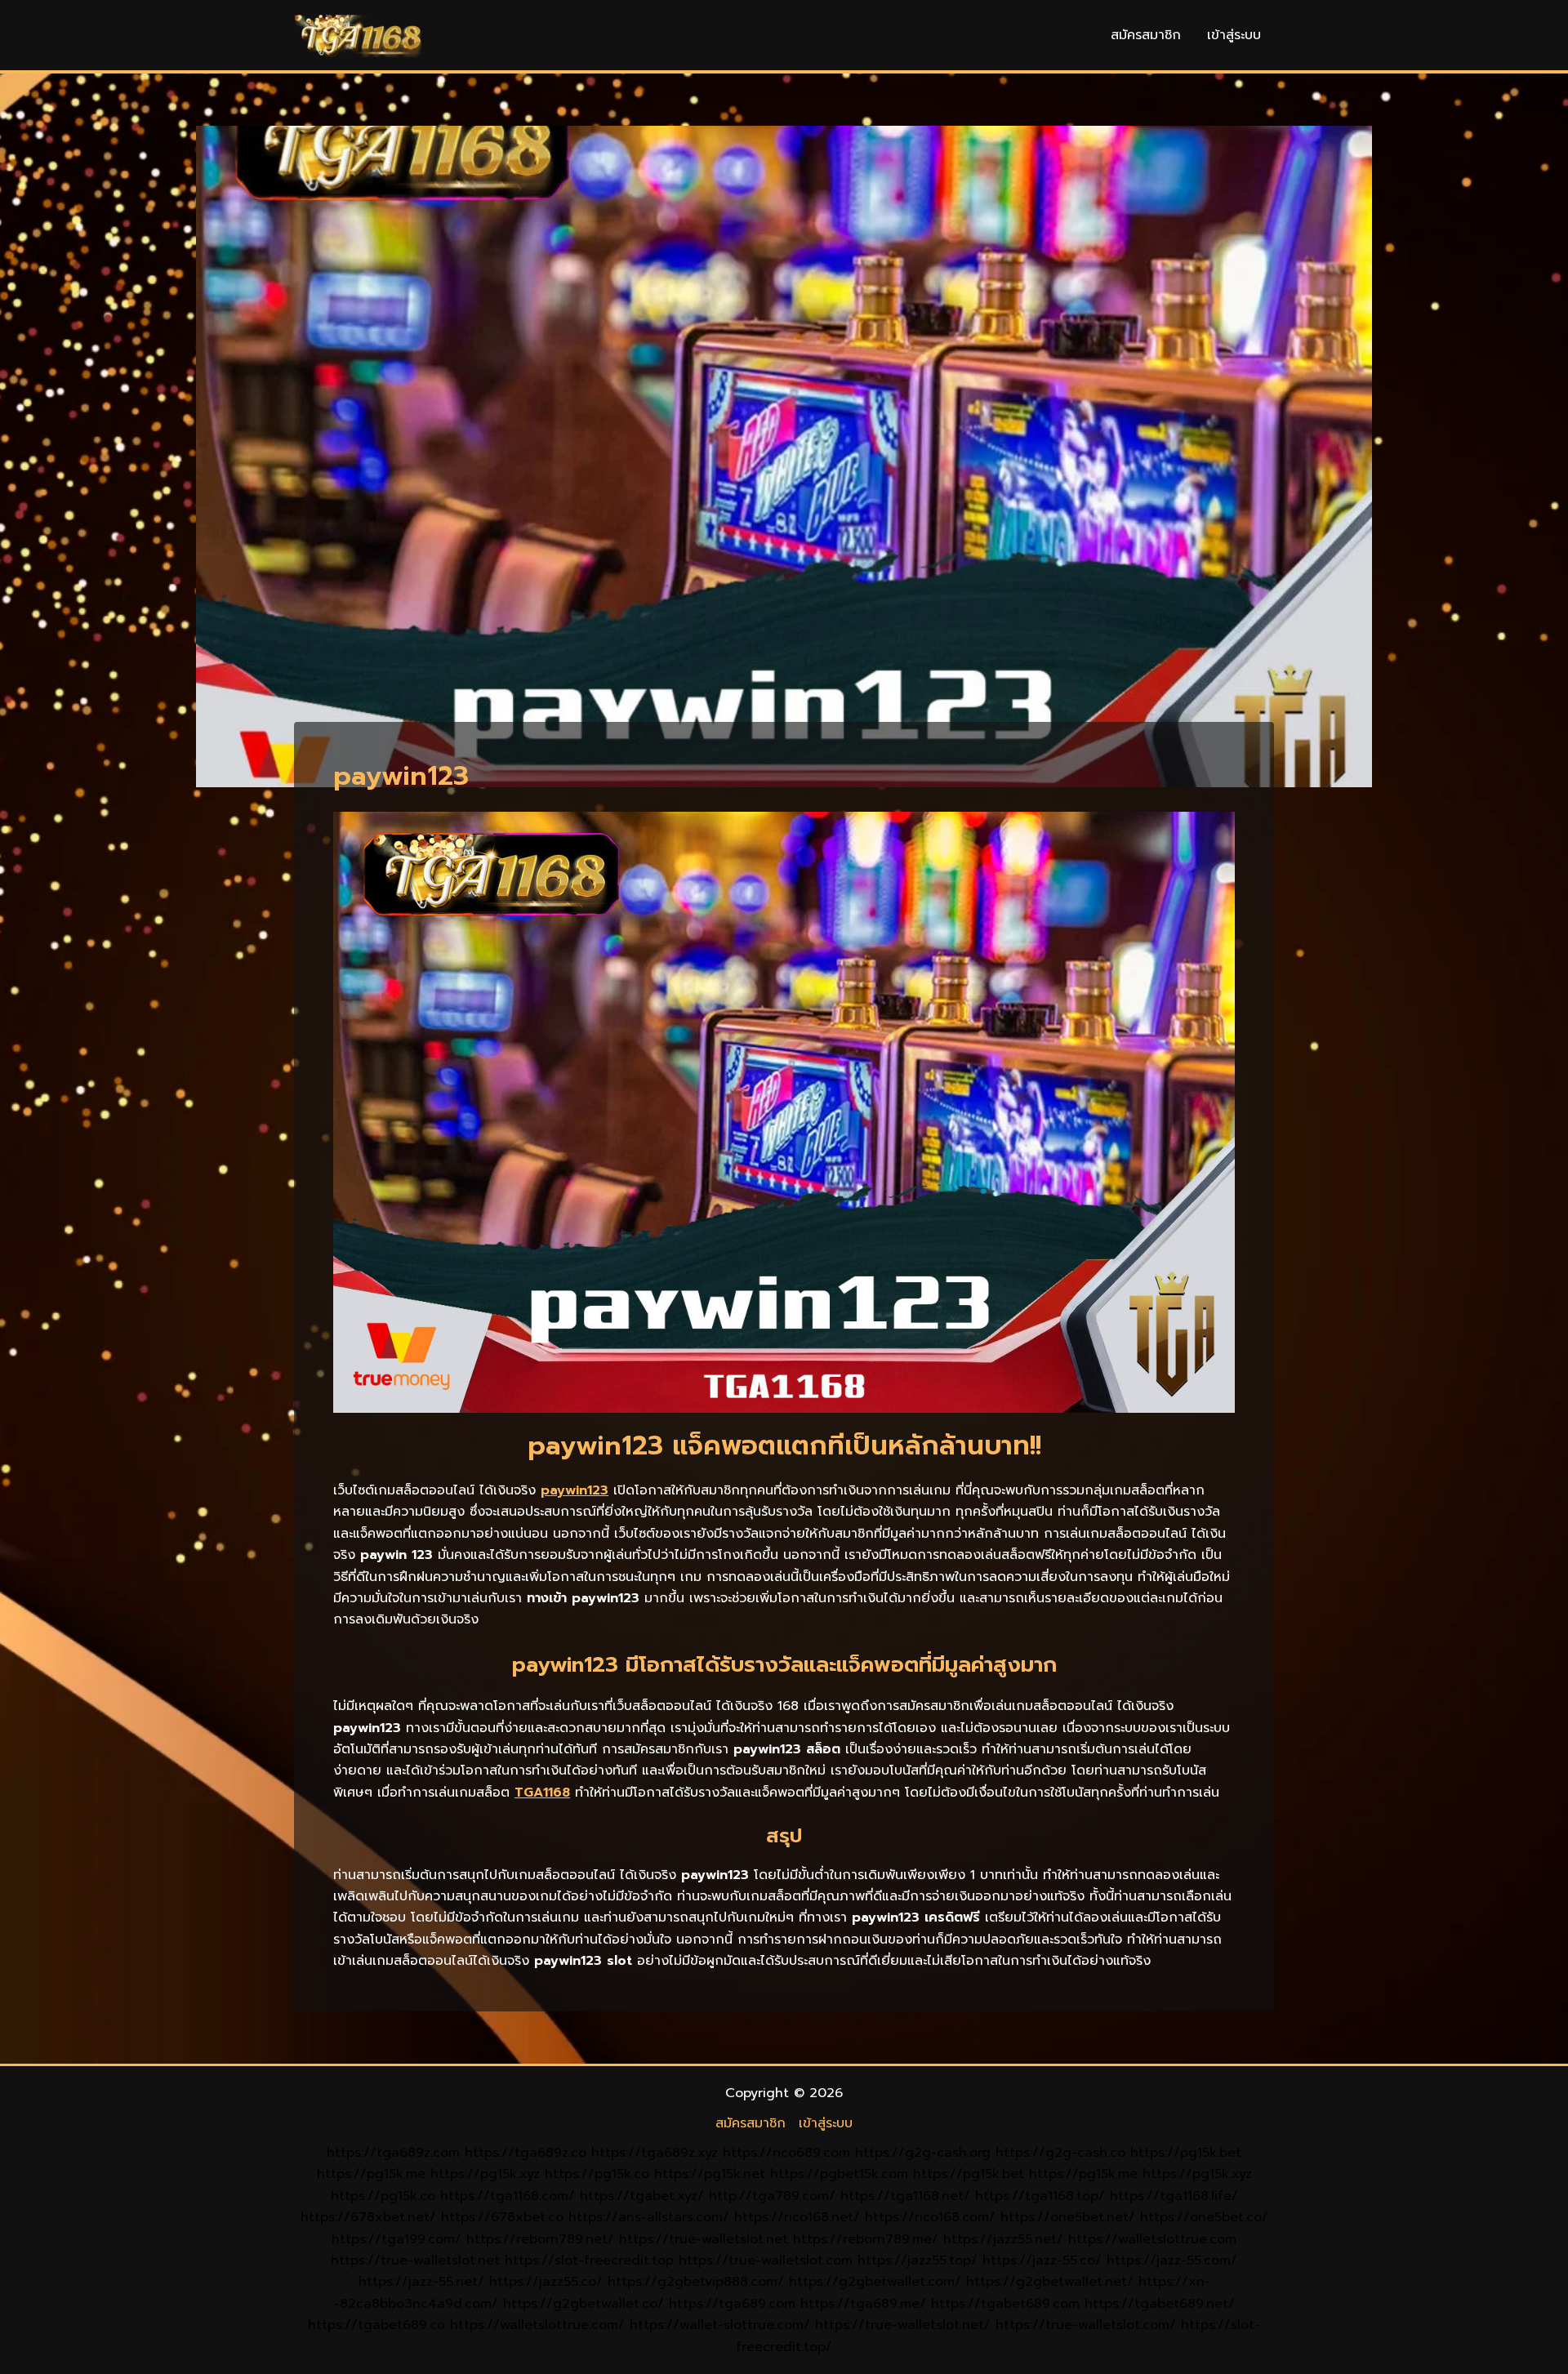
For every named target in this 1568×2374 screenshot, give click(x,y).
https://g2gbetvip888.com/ (696, 2282)
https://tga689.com (732, 2304)
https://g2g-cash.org (923, 2153)
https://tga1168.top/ (1040, 2196)
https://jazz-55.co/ (1042, 2260)
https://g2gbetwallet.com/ (875, 2282)
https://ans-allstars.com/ (649, 2217)
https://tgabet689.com (1005, 2304)
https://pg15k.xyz (485, 2174)
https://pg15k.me (371, 2174)
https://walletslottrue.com (1152, 2239)
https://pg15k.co (597, 2174)
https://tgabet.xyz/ (642, 2196)
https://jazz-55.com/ (1172, 2260)
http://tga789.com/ (772, 2196)
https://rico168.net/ (797, 2217)
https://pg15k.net (710, 2174)
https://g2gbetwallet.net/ (1050, 2282)
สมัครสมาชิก (1146, 35)
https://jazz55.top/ (918, 2260)
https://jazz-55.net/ (421, 2282)
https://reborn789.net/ (540, 2239)
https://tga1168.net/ (905, 2196)
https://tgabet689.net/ (1160, 2304)
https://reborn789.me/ (866, 2239)
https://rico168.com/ (930, 2217)
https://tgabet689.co (376, 2325)
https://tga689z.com (393, 2153)
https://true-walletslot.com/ (1086, 2325)
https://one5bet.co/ (1204, 2217)
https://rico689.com (786, 2153)
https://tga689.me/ (863, 2304)
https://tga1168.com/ (508, 2196)
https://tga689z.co (526, 2153)
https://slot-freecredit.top (589, 2260)
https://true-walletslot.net (704, 2239)
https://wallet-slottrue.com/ (720, 2325)
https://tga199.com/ (396, 2239)
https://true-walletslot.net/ (903, 2325)
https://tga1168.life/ (1174, 2196)
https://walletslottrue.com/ (537, 2325)
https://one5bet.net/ (1068, 2217)
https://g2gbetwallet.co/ (584, 2304)
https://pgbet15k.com (839, 2174)
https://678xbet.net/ (368, 2217)
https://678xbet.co (502, 2217)
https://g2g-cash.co (1060, 2153)
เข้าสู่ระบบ (1234, 35)
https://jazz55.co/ (546, 2282)
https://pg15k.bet (1186, 2153)
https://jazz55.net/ (1003, 2239)
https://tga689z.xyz (655, 2153)
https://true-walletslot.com (766, 2260)
